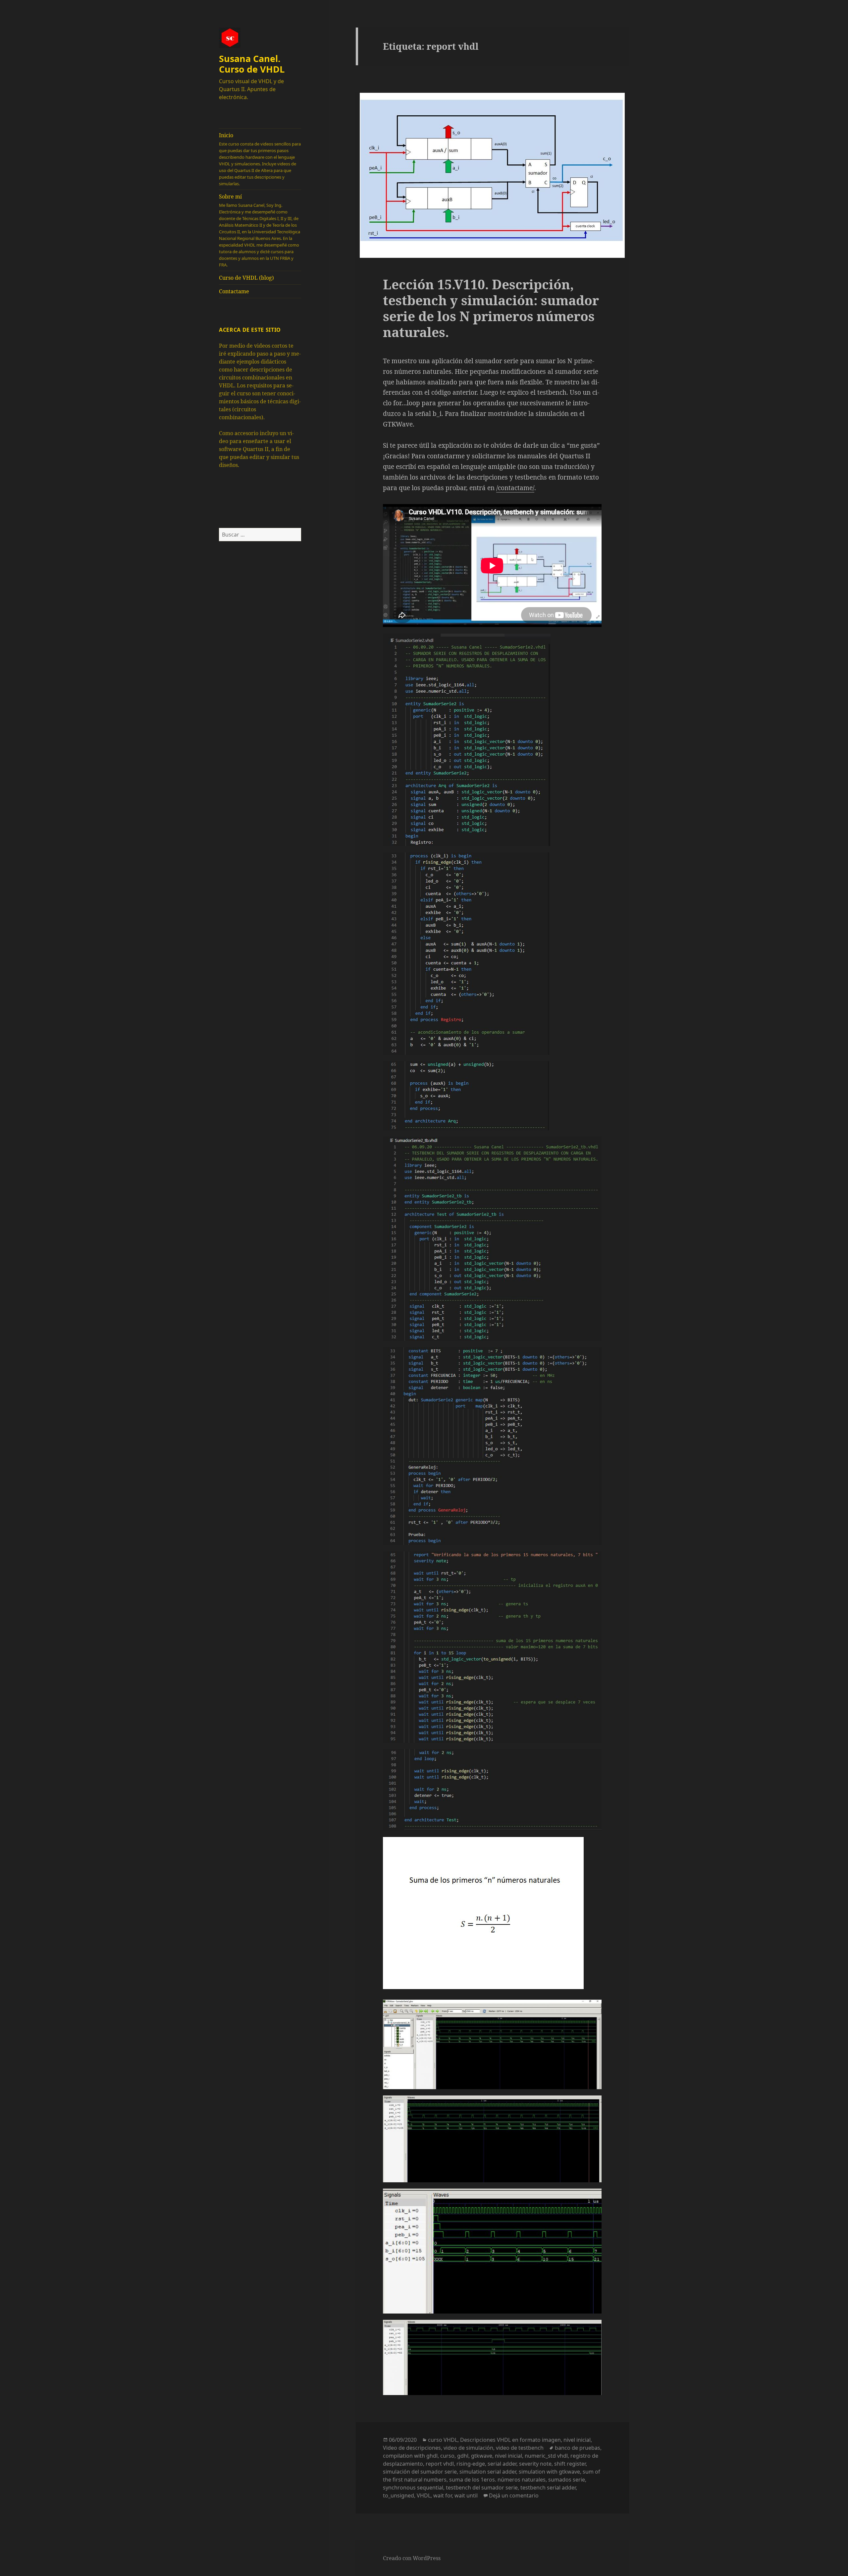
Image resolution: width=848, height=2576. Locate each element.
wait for (443, 2495)
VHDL (424, 2495)
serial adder (502, 2464)
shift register (570, 2464)
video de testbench (520, 2448)
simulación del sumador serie (420, 2472)
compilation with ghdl (410, 2456)
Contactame (234, 291)
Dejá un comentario (514, 2495)
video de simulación (468, 2448)
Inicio (260, 159)
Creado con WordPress (412, 2558)
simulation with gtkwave (549, 2472)
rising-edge (471, 2464)
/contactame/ (515, 488)
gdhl (463, 2456)
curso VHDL (443, 2440)
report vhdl (440, 2464)
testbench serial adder (548, 2488)
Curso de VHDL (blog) (246, 278)
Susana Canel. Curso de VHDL (252, 64)
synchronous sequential (413, 2488)
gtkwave (482, 2456)
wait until (466, 2495)
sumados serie (567, 2480)
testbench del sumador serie (482, 2488)
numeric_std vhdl (546, 2456)
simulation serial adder (488, 2472)
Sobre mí (260, 230)
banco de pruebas (578, 2448)
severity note (535, 2464)
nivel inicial (577, 2440)
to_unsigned (398, 2495)
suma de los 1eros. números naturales (497, 2480)
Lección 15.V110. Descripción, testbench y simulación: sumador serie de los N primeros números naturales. (491, 308)
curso (447, 2456)
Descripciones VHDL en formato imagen (510, 2440)
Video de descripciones (412, 2448)
